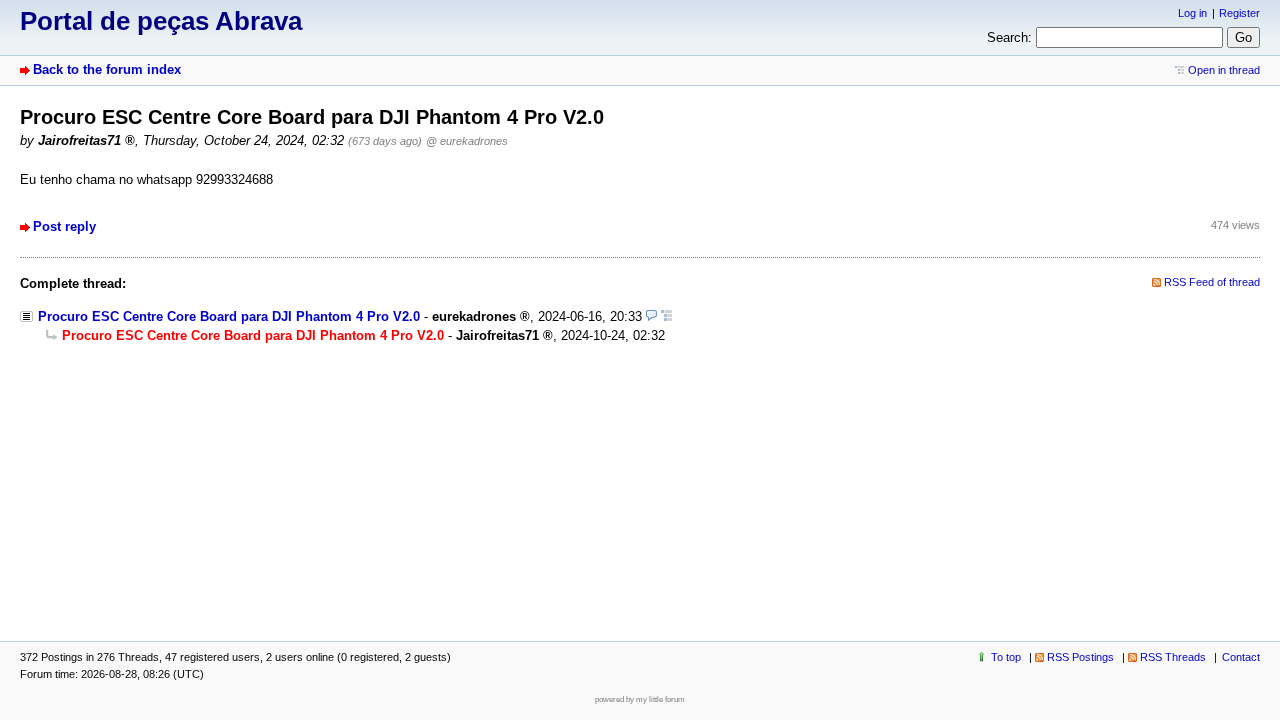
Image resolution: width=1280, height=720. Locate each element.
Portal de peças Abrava (161, 21)
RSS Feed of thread (1212, 282)
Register (1239, 13)
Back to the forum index (107, 69)
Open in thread (1224, 70)
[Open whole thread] (666, 316)
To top (1006, 657)
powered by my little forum (640, 699)
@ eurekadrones (467, 141)
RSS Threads (1173, 657)
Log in (1192, 13)
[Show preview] (651, 316)
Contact (1241, 657)
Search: (1009, 37)
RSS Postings (1080, 657)
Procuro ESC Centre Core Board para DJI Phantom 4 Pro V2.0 (229, 316)
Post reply (64, 226)
